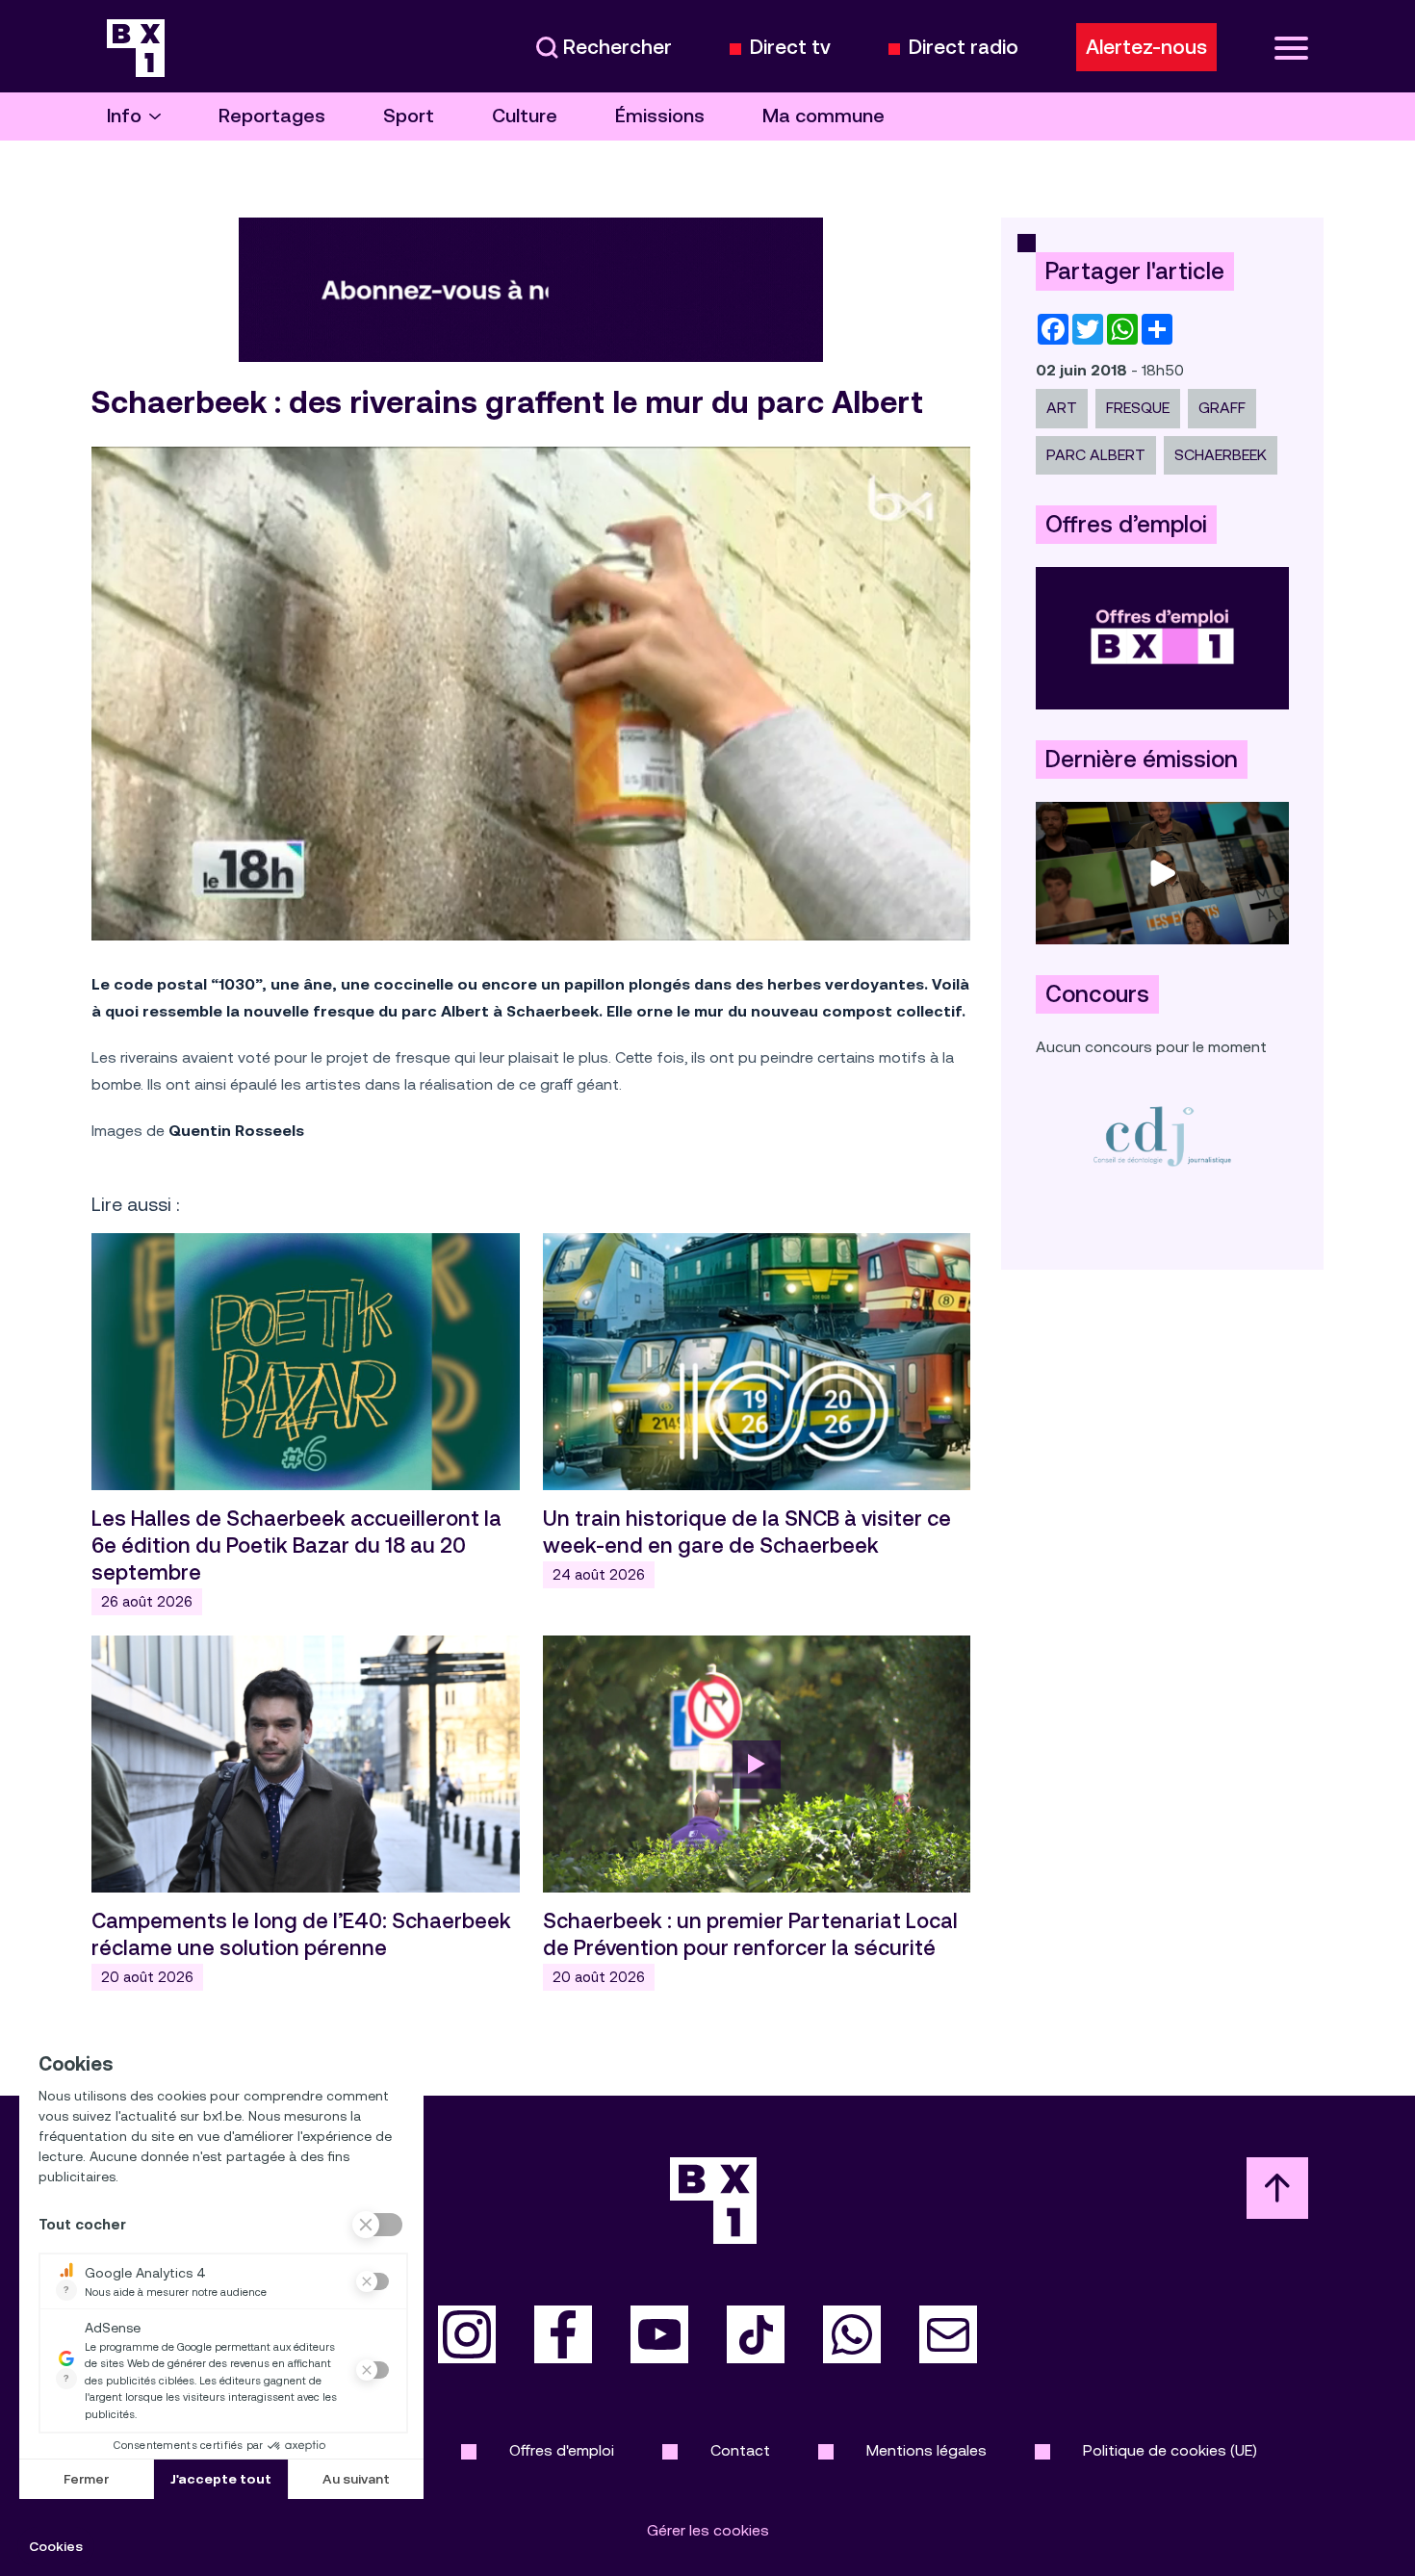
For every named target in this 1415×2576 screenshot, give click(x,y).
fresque (1138, 408)
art (1062, 408)
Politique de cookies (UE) (1170, 2450)
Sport (409, 116)
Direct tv (790, 48)
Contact (740, 2450)
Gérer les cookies (708, 2530)
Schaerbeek (1221, 455)
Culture (525, 116)
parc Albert (1096, 455)
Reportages (272, 116)
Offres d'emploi (562, 2450)
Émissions (660, 116)
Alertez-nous (1146, 47)
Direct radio (964, 48)
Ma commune (823, 116)
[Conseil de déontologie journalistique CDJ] (1162, 1135)
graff (1222, 408)
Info (124, 116)
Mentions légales (926, 2450)
